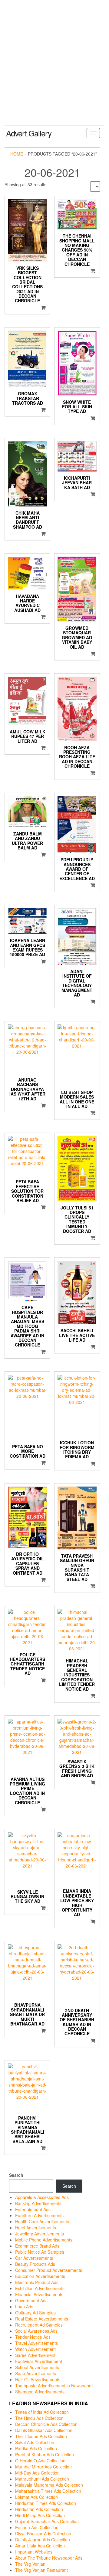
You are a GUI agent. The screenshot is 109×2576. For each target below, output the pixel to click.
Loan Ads (24, 2307)
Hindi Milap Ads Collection (40, 2515)
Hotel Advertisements (36, 2228)
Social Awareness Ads (36, 2331)
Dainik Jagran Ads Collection (43, 2540)
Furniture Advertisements (39, 2215)
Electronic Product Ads (37, 2282)
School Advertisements (37, 2367)
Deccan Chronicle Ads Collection (46, 2424)
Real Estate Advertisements (42, 2319)
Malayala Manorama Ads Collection (49, 2485)
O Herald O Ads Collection (40, 2461)
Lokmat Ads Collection (36, 2497)
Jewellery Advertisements (40, 2234)
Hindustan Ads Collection (39, 2509)
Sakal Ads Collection (35, 2442)
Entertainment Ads (33, 2209)
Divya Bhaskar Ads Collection (43, 2533)
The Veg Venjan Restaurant (41, 2570)
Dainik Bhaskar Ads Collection (44, 2430)
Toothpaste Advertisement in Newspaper (54, 2386)
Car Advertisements (34, 2258)
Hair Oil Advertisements (38, 2379)
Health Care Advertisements (42, 2221)
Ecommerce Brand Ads (37, 2246)
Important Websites (34, 2552)
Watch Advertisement (35, 2349)
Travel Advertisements (36, 2343)
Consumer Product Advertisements (49, 2270)
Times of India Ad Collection (42, 2412)
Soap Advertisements (36, 2373)
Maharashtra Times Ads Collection (48, 2491)
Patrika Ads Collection (36, 2448)
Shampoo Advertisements (40, 2392)
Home (17, 154)
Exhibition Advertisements (40, 2288)
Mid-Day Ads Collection (37, 2473)
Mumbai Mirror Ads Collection (43, 2467)
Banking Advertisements (38, 2203)
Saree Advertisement (35, 2355)
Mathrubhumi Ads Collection (42, 2479)
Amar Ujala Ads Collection (40, 2546)
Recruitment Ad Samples (39, 2325)
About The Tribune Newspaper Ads (49, 2558)
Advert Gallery (29, 133)
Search (16, 2175)
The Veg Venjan (30, 2564)
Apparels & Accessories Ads (42, 2197)
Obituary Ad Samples (35, 2313)
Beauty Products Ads (35, 2264)
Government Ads (31, 2300)
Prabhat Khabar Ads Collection (45, 2454)
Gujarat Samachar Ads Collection (47, 2521)
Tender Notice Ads (33, 2337)
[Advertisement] (54, 67)
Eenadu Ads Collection (37, 2527)
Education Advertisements (40, 2276)
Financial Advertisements (39, 2294)
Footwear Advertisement (39, 2361)
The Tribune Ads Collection (41, 2436)
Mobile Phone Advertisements (44, 2240)
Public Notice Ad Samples (40, 2252)
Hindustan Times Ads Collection (46, 2503)
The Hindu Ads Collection (39, 2418)
